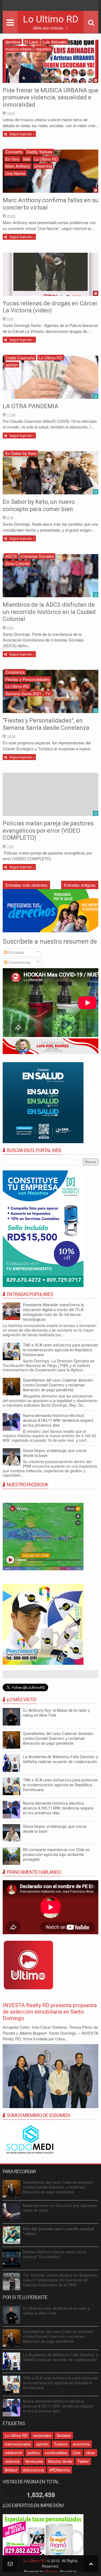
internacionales (18, 2444)
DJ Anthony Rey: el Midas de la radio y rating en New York (56, 1713)
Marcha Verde (60, 2461)
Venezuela (34, 2461)
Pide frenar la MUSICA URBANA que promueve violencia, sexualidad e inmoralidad (50, 97)
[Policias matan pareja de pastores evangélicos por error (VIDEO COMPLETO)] (50, 794)
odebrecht (13, 2453)
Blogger (52, 2571)
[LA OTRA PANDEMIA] (50, 377)
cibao (90, 2453)
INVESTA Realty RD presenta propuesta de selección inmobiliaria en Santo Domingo (50, 2012)
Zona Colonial (17, 563)
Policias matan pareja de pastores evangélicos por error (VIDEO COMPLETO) (48, 830)
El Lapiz (32, 42)
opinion (12, 365)
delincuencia (33, 2470)
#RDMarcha (60, 2470)
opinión (42, 2444)
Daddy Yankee (39, 152)
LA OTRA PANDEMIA (31, 406)
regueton (43, 49)
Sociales (64, 2435)
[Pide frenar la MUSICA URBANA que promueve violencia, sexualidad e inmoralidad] (50, 61)
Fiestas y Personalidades (28, 679)
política (34, 2453)
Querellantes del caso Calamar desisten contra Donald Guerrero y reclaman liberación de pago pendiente (58, 1385)
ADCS (11, 556)
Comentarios (19, 962)
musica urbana (18, 49)
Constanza (15, 672)
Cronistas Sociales (37, 556)
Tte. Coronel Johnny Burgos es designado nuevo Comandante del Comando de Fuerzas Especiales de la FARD (60, 2280)
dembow (13, 42)
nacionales (42, 2435)
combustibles (56, 2453)
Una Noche (15, 173)
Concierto (14, 152)
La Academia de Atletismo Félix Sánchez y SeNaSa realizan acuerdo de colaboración (60, 1759)
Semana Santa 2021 (23, 693)
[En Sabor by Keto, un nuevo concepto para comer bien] (50, 473)
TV (48, 693)
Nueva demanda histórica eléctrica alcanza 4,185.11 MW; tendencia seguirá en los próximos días (58, 1420)
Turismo (61, 2444)
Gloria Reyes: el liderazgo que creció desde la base (55, 1453)
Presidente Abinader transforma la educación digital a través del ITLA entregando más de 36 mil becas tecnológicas (53, 1312)
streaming (43, 166)
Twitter (83, 2461)
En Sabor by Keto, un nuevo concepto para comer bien (39, 505)
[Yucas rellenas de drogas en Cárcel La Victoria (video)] (50, 274)
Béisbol (11, 2470)
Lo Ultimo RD (51, 19)
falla (27, 159)
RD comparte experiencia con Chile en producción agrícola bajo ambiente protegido (56, 1855)
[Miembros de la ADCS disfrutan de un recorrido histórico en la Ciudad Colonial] (50, 576)
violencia (12, 2461)
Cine (77, 2453)
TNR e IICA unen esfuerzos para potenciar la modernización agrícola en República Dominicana (60, 1350)
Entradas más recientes (26, 885)
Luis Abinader (55, 42)
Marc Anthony (18, 166)
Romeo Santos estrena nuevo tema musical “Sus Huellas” (55, 2254)
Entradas (16, 952)
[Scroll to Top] (91, 2563)
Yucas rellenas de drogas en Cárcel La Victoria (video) (50, 307)
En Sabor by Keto (21, 453)
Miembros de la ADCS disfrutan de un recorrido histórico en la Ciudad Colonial (49, 612)
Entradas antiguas (80, 885)
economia (81, 2444)
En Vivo (12, 159)
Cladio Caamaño (20, 358)
